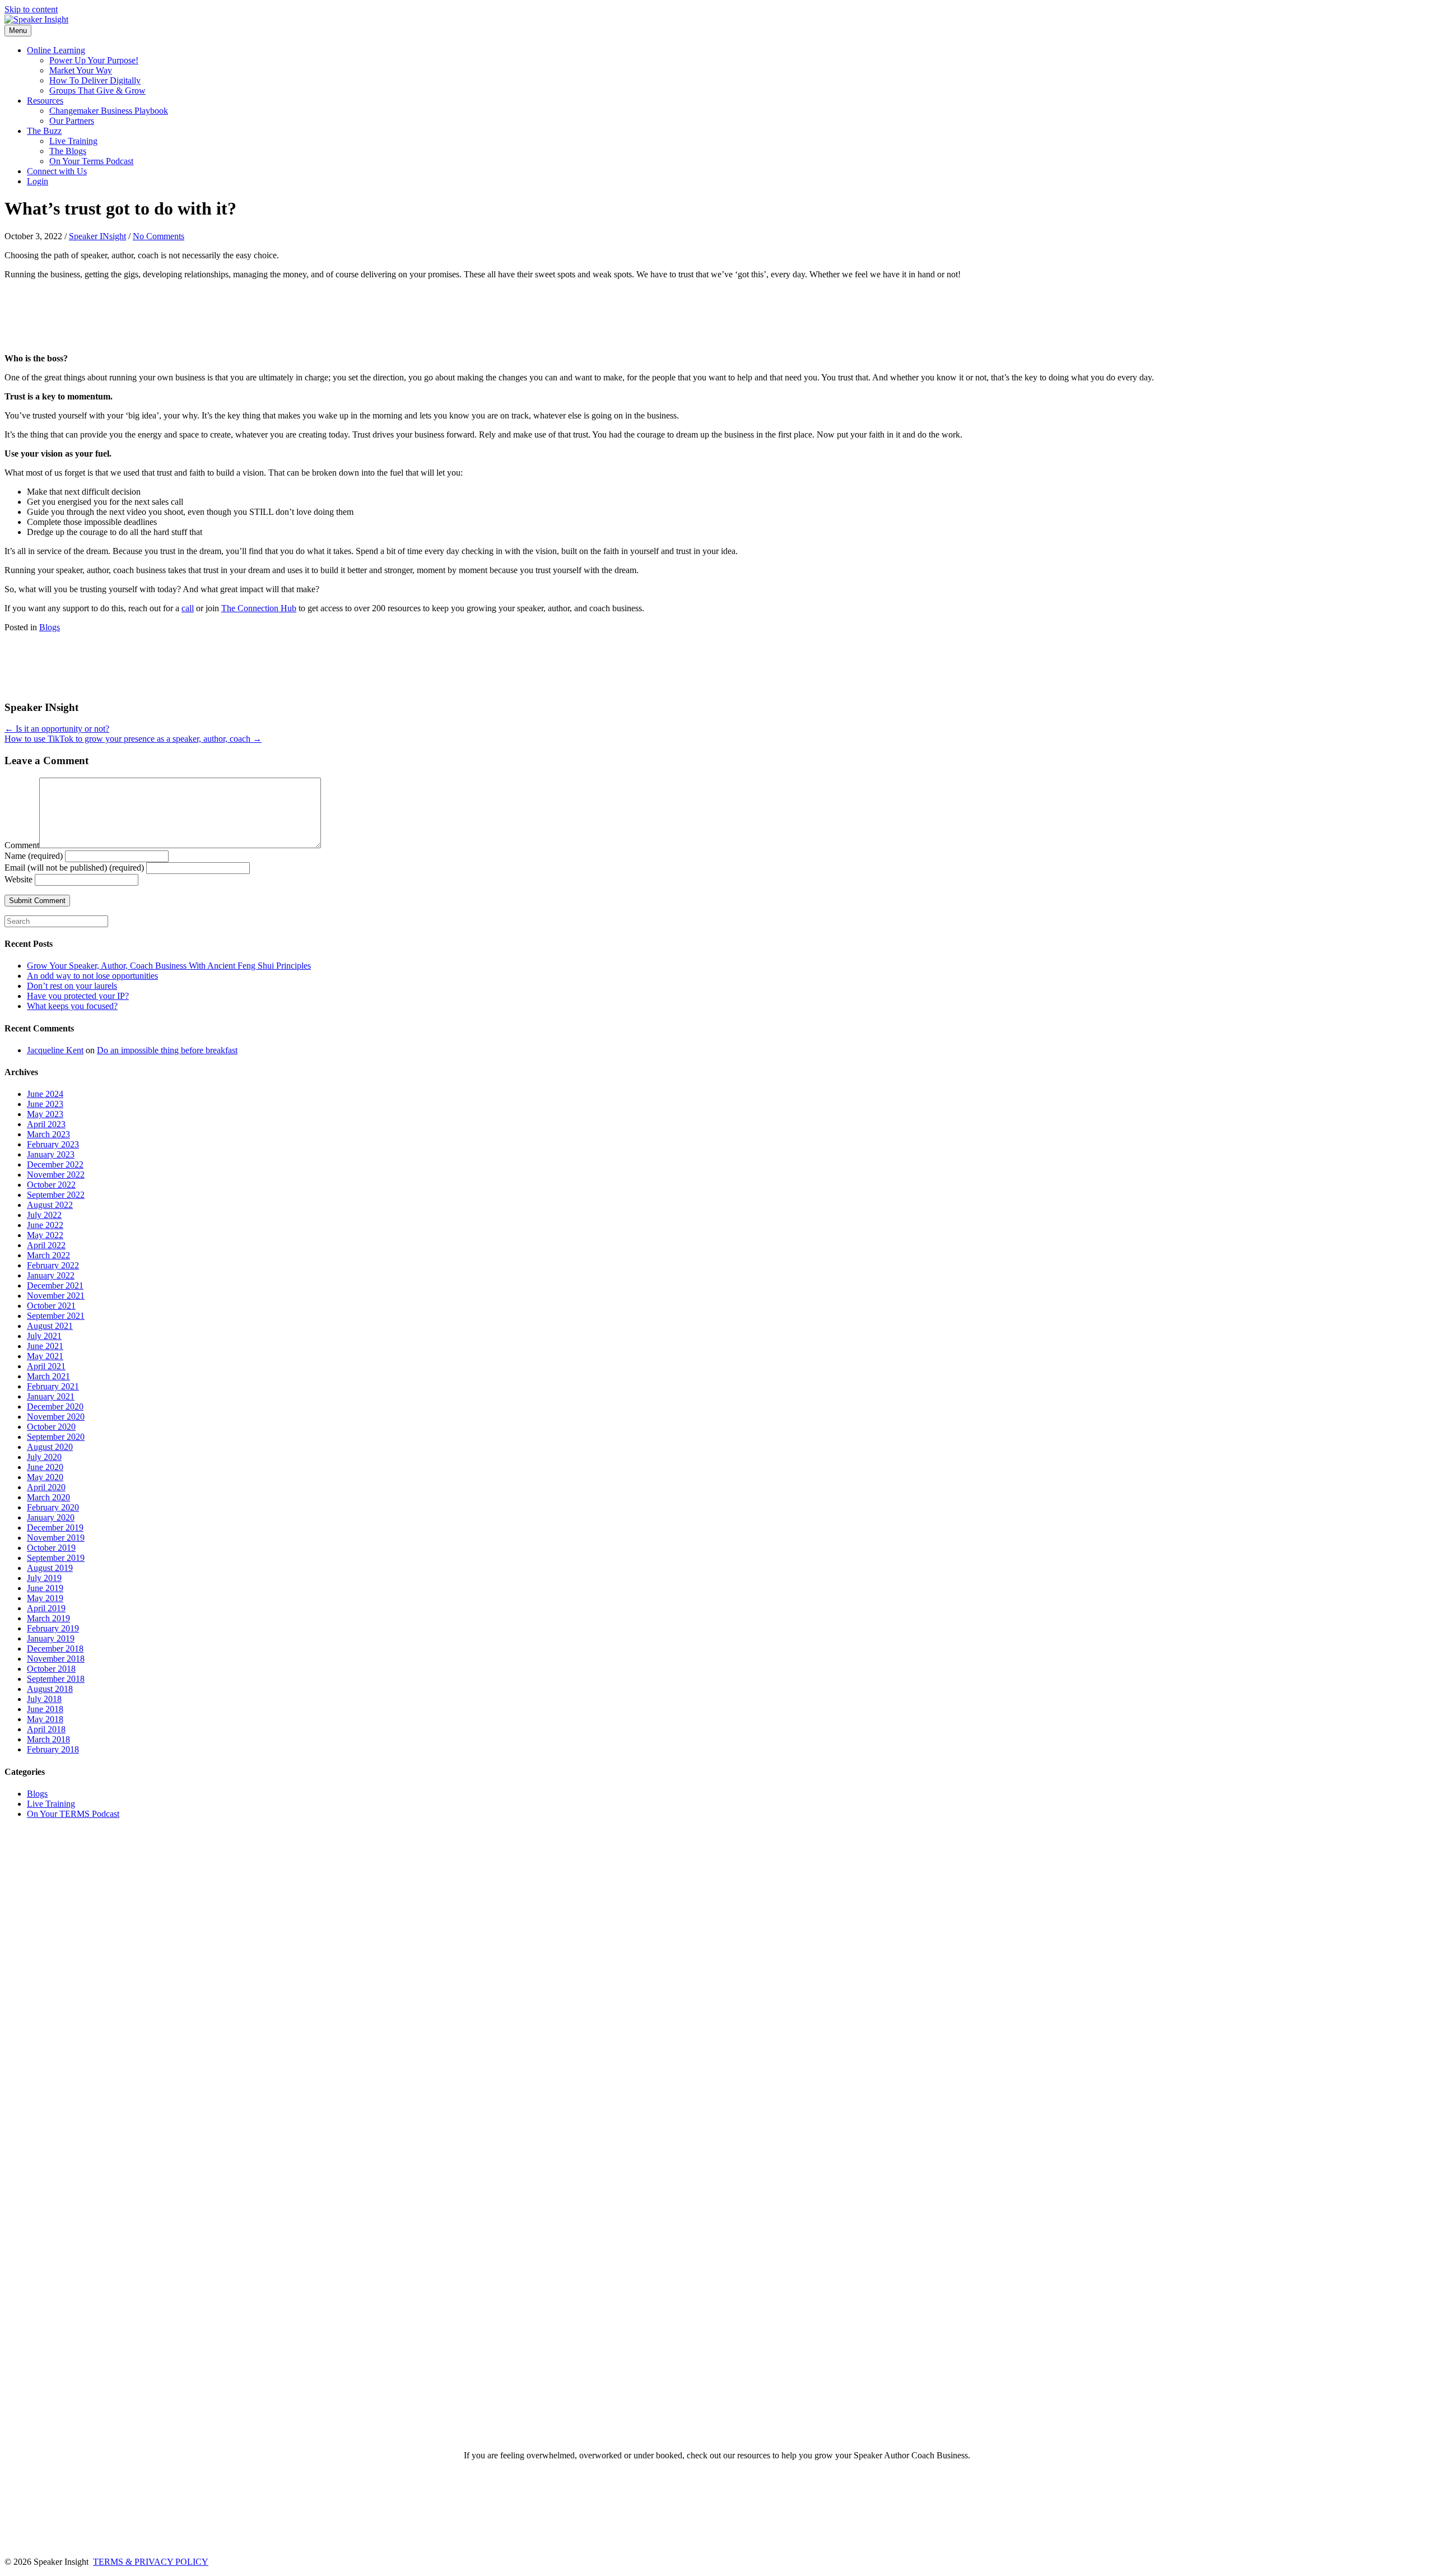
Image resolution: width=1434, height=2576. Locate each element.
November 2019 (56, 1538)
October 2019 (51, 1548)
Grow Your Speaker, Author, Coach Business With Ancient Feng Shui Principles (169, 966)
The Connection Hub (259, 608)
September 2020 (56, 1437)
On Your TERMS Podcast (73, 1814)
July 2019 (44, 1578)
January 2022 (51, 1275)
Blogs (50, 627)
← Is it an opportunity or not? (57, 729)
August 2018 (50, 1689)
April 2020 (46, 1487)
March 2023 (48, 1134)
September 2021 (56, 1316)
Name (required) (34, 856)
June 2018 (45, 1709)
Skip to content (31, 9)
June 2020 (45, 1467)
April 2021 (46, 1366)
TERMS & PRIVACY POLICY (151, 2562)
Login (38, 181)
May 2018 (45, 1719)
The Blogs (68, 151)
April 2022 (46, 1245)
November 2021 (56, 1296)
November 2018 (56, 1659)
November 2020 (56, 1417)
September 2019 (56, 1558)
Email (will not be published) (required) (74, 868)
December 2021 (55, 1285)
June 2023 (45, 1104)
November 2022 (56, 1175)
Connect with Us (57, 171)
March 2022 (48, 1255)
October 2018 (51, 1669)
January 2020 (51, 1517)
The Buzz (44, 131)
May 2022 (45, 1235)
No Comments (159, 236)
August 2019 (50, 1568)
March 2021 (48, 1376)
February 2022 (53, 1265)
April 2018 (46, 1729)
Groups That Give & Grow (97, 90)
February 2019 (53, 1628)
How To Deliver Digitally (95, 80)
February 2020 (53, 1507)
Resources (45, 101)
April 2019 (46, 1608)
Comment (22, 845)
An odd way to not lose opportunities (92, 976)
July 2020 (44, 1457)
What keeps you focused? (72, 1006)
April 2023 (46, 1124)
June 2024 (45, 1094)
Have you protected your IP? (78, 996)
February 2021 (53, 1386)
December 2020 (55, 1406)
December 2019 (55, 1528)
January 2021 (51, 1396)
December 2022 (55, 1164)
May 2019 (45, 1598)
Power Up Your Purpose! (94, 60)
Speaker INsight (97, 236)
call (188, 608)
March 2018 (48, 1739)
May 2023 (45, 1114)
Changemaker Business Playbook (109, 111)
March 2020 (48, 1497)
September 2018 (56, 1679)
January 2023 (51, 1154)
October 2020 (51, 1427)
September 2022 (56, 1195)
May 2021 (45, 1356)
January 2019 (51, 1638)
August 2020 (50, 1447)
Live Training (73, 141)
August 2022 (50, 1205)
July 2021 (44, 1336)
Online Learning (56, 50)
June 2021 (45, 1346)
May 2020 (45, 1477)
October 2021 (51, 1306)
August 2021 (50, 1326)
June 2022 (45, 1225)
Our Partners (72, 121)
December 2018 (55, 1649)
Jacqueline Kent (55, 1050)
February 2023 (53, 1144)
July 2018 (44, 1699)
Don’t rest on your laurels (72, 986)
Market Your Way (81, 70)
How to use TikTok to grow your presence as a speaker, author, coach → (133, 739)
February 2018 (53, 1749)
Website (18, 879)
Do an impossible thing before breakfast (167, 1050)
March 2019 (48, 1618)
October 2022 (51, 1185)
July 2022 (44, 1215)
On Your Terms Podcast (91, 161)
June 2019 (45, 1588)
